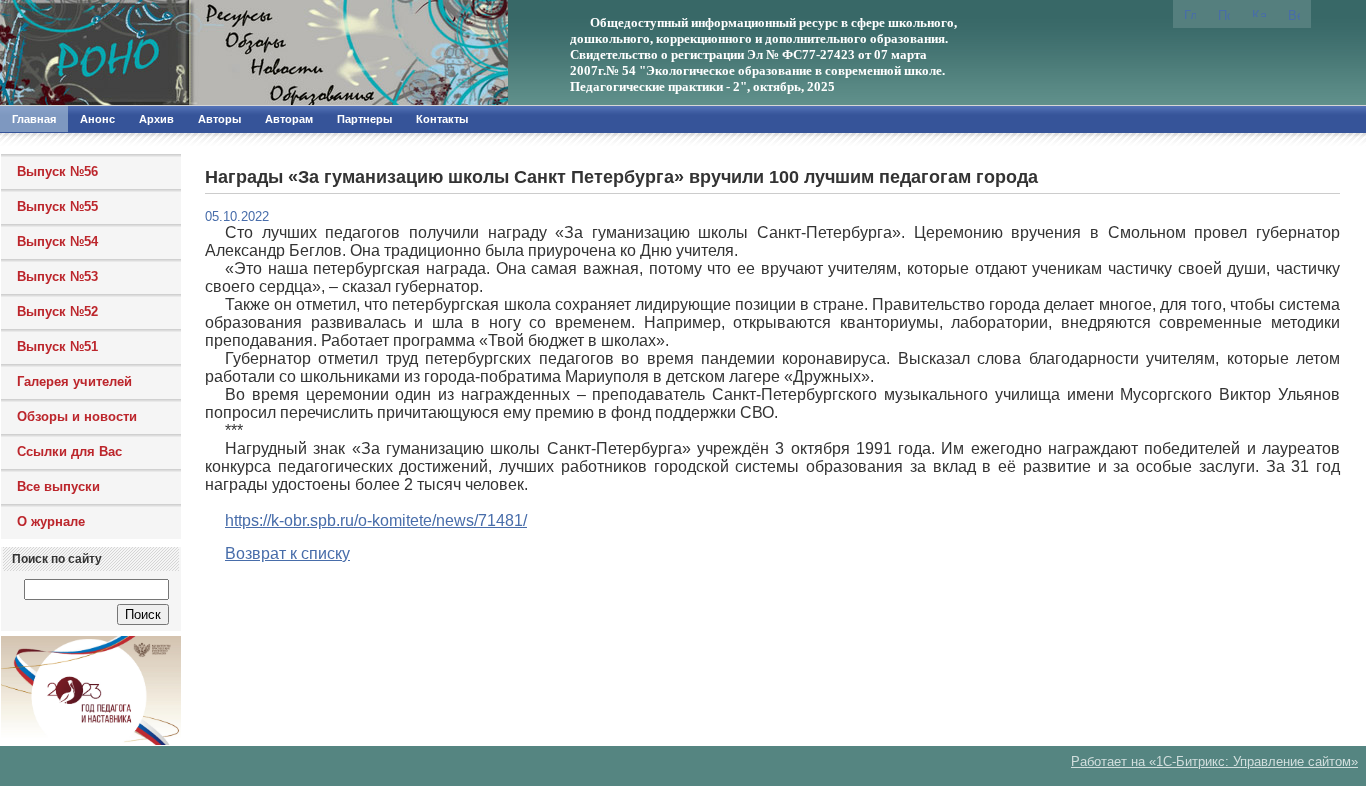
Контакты (442, 119)
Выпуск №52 (57, 311)
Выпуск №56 (57, 171)
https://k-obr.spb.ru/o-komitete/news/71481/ (376, 520)
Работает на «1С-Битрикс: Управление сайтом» (1214, 761)
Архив (156, 119)
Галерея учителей (74, 381)
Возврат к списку (287, 553)
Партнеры (364, 119)
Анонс (97, 119)
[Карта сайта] (1259, 12)
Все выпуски (58, 486)
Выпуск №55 (57, 206)
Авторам (289, 119)
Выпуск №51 (57, 346)
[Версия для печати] (1294, 14)
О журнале (51, 521)
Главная (34, 119)
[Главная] (215, 53)
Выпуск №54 (57, 241)
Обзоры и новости (77, 416)
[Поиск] (1224, 14)
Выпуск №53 (57, 276)
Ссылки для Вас (69, 451)
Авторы (219, 119)
